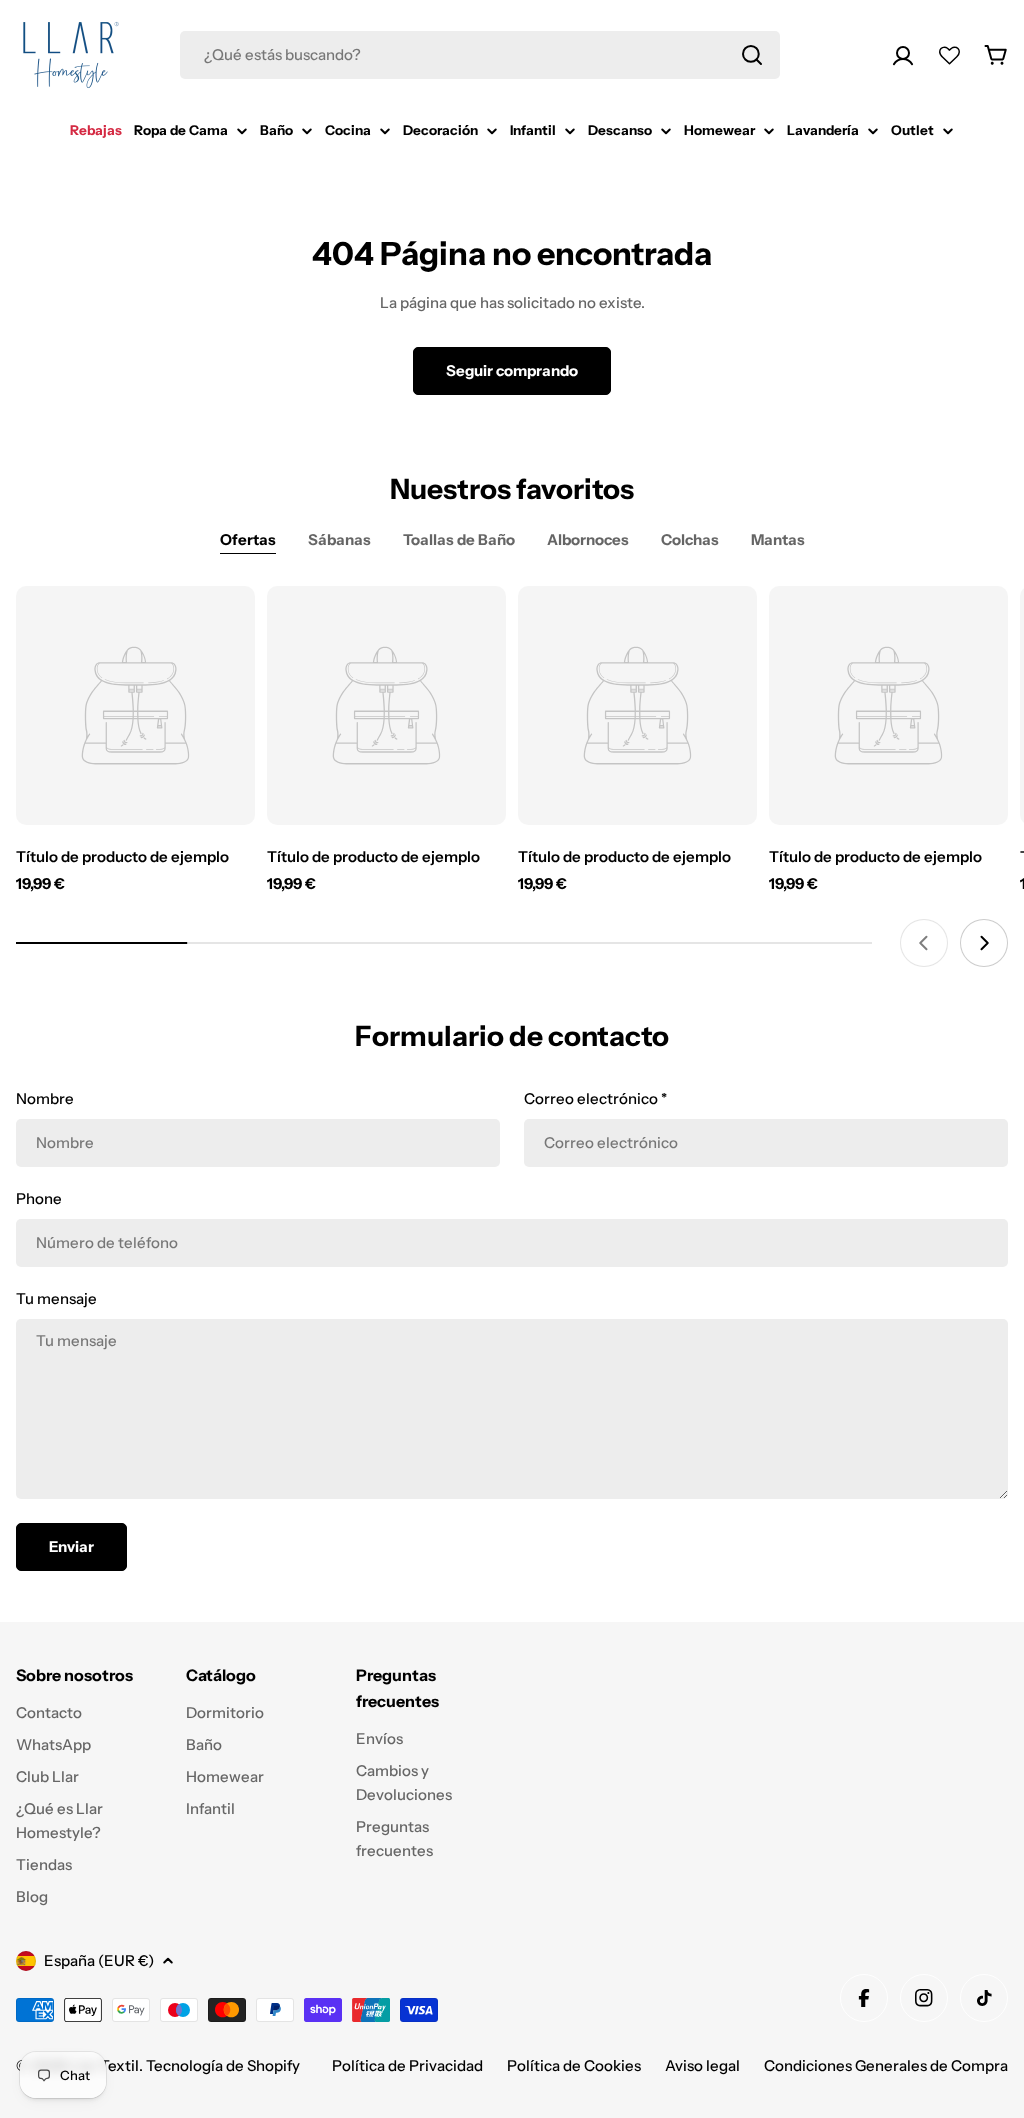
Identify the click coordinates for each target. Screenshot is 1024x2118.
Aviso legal (702, 2065)
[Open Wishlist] (949, 55)
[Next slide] (984, 943)
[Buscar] (752, 55)
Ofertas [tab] (248, 539)
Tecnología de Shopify (223, 2065)
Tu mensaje (56, 1298)
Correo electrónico (595, 1098)
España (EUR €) (99, 1960)
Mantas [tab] (778, 539)
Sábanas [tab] (339, 539)
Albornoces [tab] (588, 539)
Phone (39, 1198)
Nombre (45, 1098)
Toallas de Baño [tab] (459, 539)
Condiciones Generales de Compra (886, 2065)
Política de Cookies (574, 2065)
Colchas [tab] (690, 539)
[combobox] (480, 55)
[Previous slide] (924, 943)
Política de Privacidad (407, 2065)
